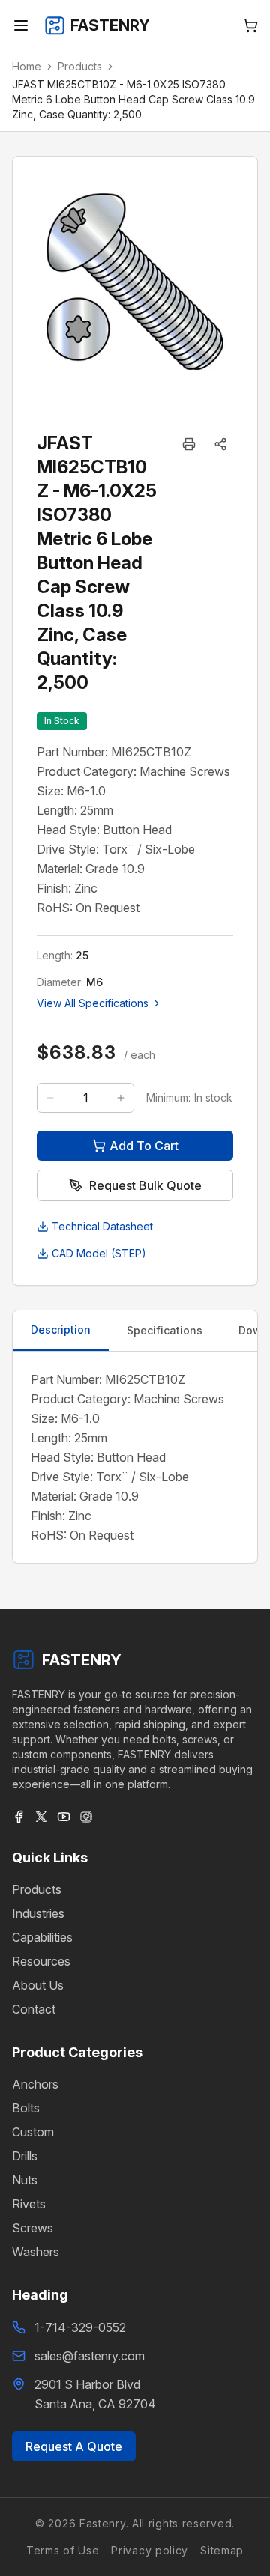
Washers (36, 2252)
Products (80, 66)
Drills (25, 2156)
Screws (33, 2228)
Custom (33, 2132)
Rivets (29, 2204)
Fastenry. (102, 2523)
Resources (41, 1961)
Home (27, 66)
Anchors (35, 2084)
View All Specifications (93, 1003)
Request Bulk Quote (145, 1185)
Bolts (26, 2108)
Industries (38, 1913)
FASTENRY (82, 1660)
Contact (34, 2009)
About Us (38, 1985)
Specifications (165, 1330)
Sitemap (222, 2550)
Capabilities (42, 1937)
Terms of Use (63, 2550)
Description (61, 1330)
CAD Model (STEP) (99, 1253)
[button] (220, 444)
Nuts (25, 2180)
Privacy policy (150, 2550)
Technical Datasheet (102, 1226)
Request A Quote (74, 2446)
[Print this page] (189, 444)
